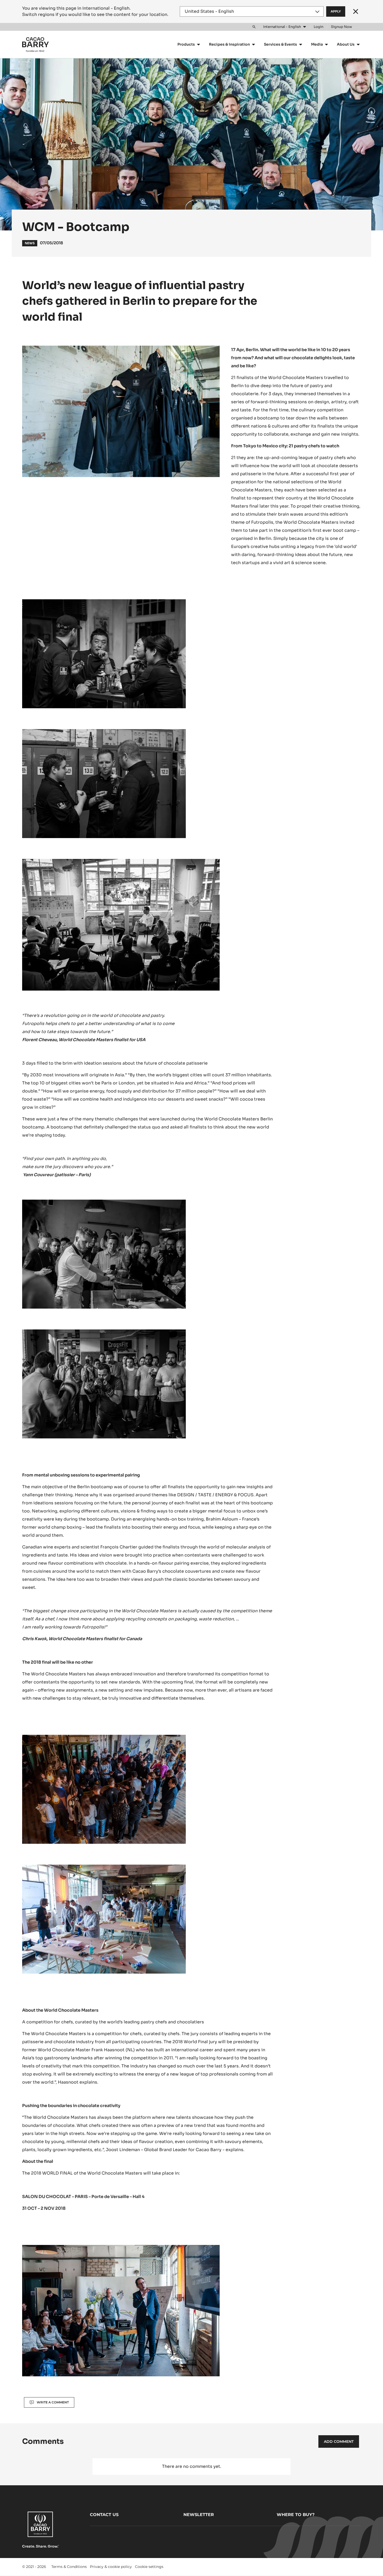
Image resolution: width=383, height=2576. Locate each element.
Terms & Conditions (69, 2567)
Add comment (339, 2441)
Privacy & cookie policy (111, 2567)
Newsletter (199, 2515)
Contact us (104, 2515)
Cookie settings (149, 2567)
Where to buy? (296, 2515)
